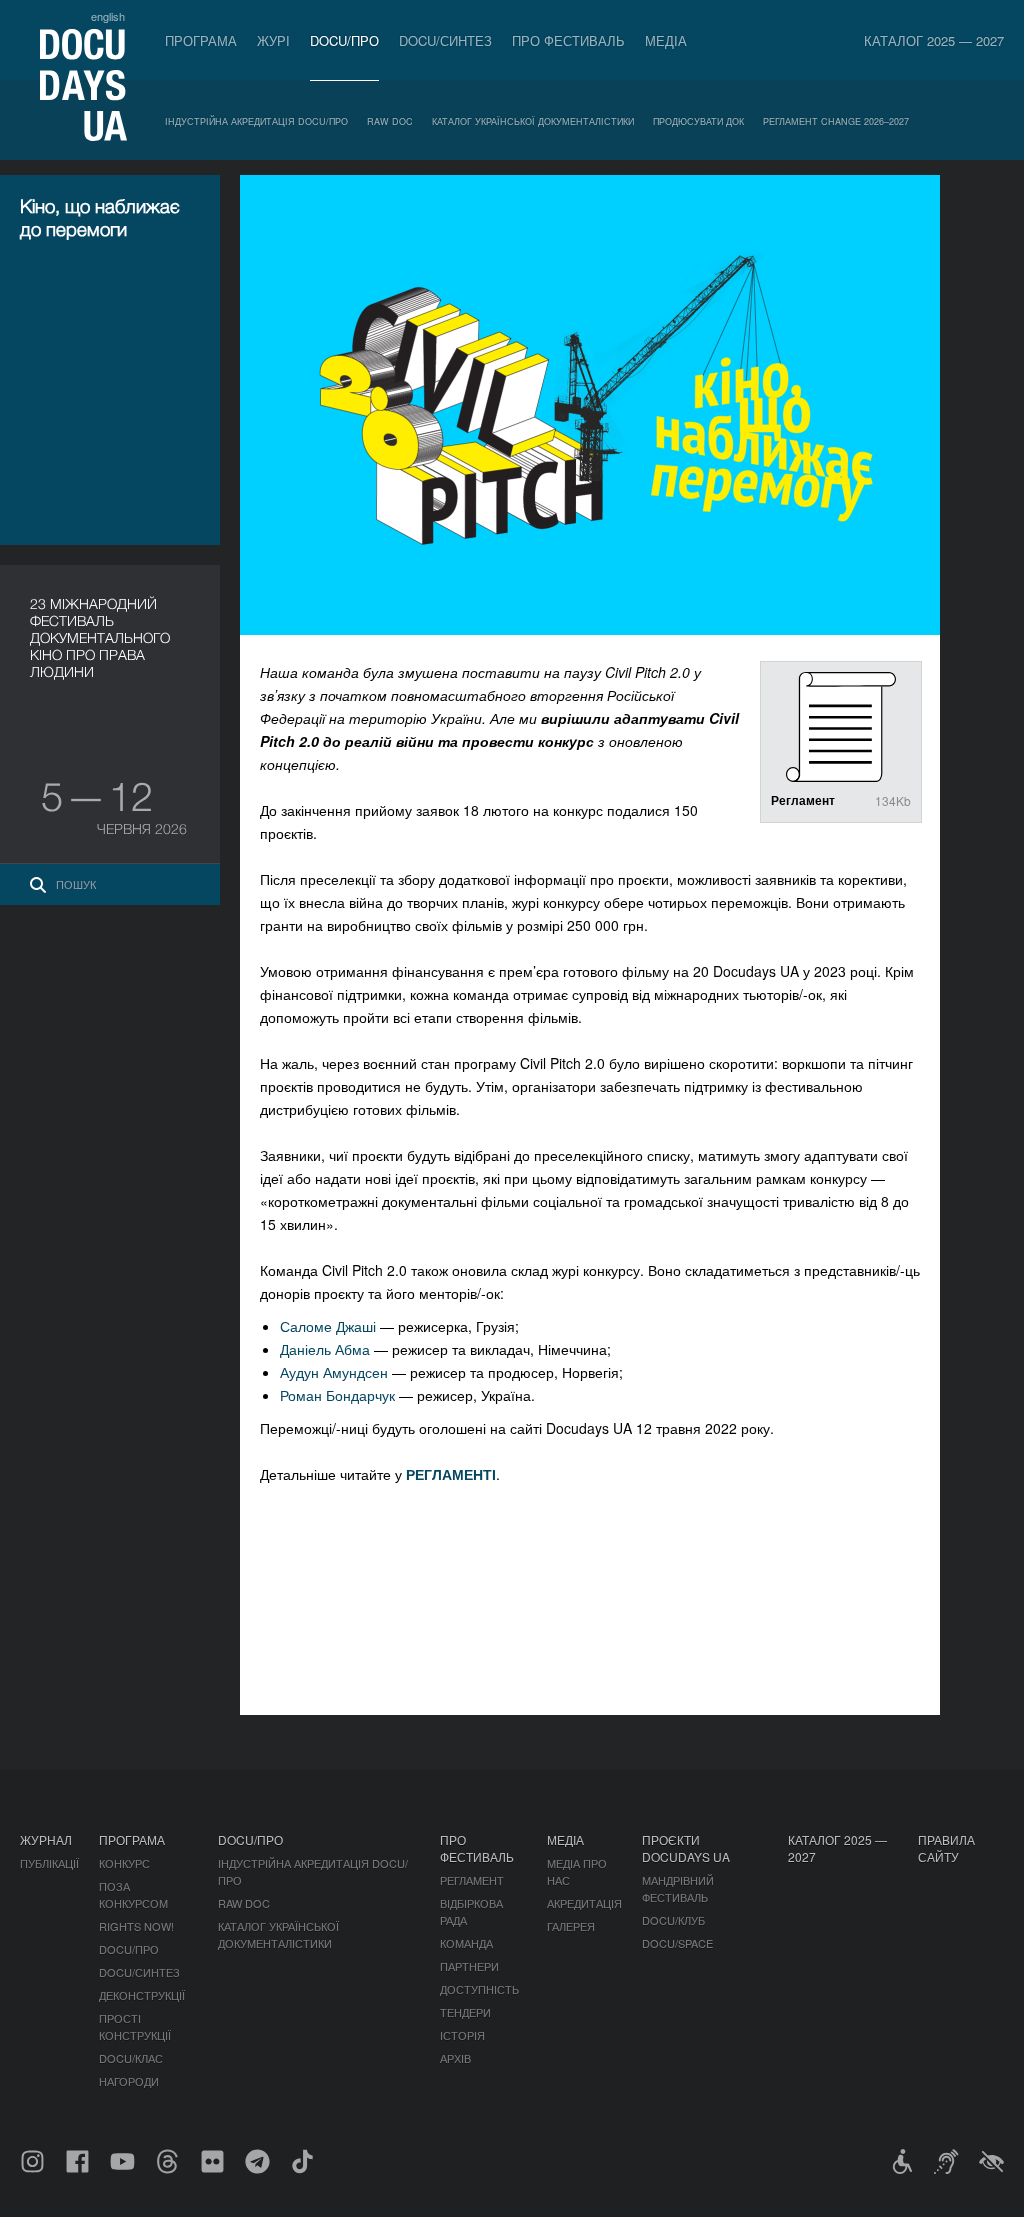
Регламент (472, 1880)
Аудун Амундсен (334, 1372)
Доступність (479, 1989)
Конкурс (124, 1863)
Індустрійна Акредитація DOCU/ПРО (256, 121)
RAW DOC (390, 121)
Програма (201, 40)
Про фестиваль (568, 40)
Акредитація (584, 1903)
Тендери (465, 2012)
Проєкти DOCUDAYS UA (686, 1848)
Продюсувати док (698, 121)
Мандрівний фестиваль (678, 1888)
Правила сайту (946, 1848)
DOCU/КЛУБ (673, 1920)
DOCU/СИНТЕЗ (445, 40)
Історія (462, 2035)
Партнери (469, 1966)
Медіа (666, 40)
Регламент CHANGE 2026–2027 (836, 121)
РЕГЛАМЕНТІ (451, 1474)
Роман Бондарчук (337, 1395)
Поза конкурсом (133, 1894)
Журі (273, 40)
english (108, 16)
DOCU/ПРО (344, 40)
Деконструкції (142, 1995)
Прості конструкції (135, 2026)
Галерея (571, 1926)
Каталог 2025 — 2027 (934, 40)
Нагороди (129, 2081)
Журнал (46, 1839)
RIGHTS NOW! (136, 1926)
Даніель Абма (325, 1349)
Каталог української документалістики (533, 121)
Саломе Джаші (328, 1326)
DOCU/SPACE (677, 1943)
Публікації (49, 1863)
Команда (466, 1943)
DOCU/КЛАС (131, 2058)
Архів (455, 2058)
